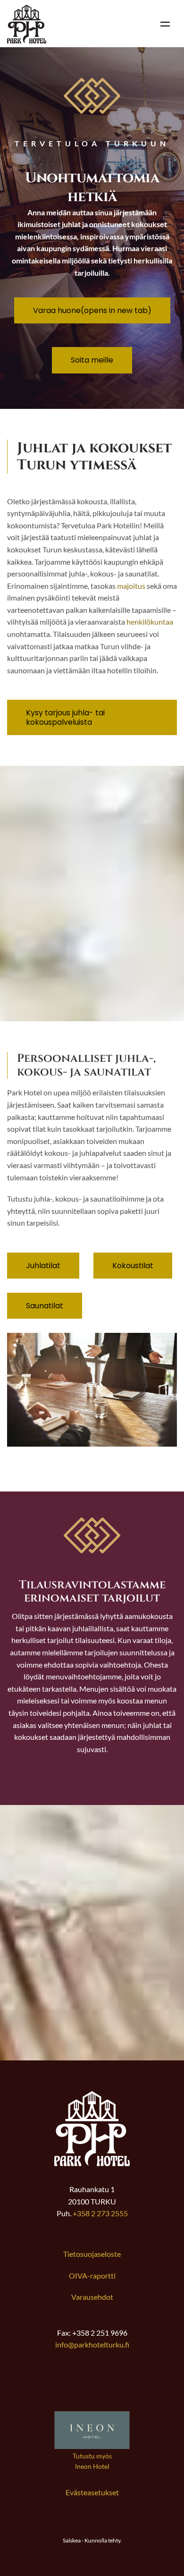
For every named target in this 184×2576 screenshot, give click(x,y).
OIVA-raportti (92, 2275)
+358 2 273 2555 (100, 2213)
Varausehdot (92, 2297)
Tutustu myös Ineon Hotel (92, 2461)
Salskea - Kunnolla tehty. (92, 2540)
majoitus (131, 586)
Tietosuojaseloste (92, 2254)
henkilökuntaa (150, 622)
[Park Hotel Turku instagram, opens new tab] (92, 2386)
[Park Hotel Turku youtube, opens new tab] (137, 2386)
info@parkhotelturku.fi (92, 2344)
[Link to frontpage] (92, 2163)
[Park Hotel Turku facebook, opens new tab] (47, 2386)
